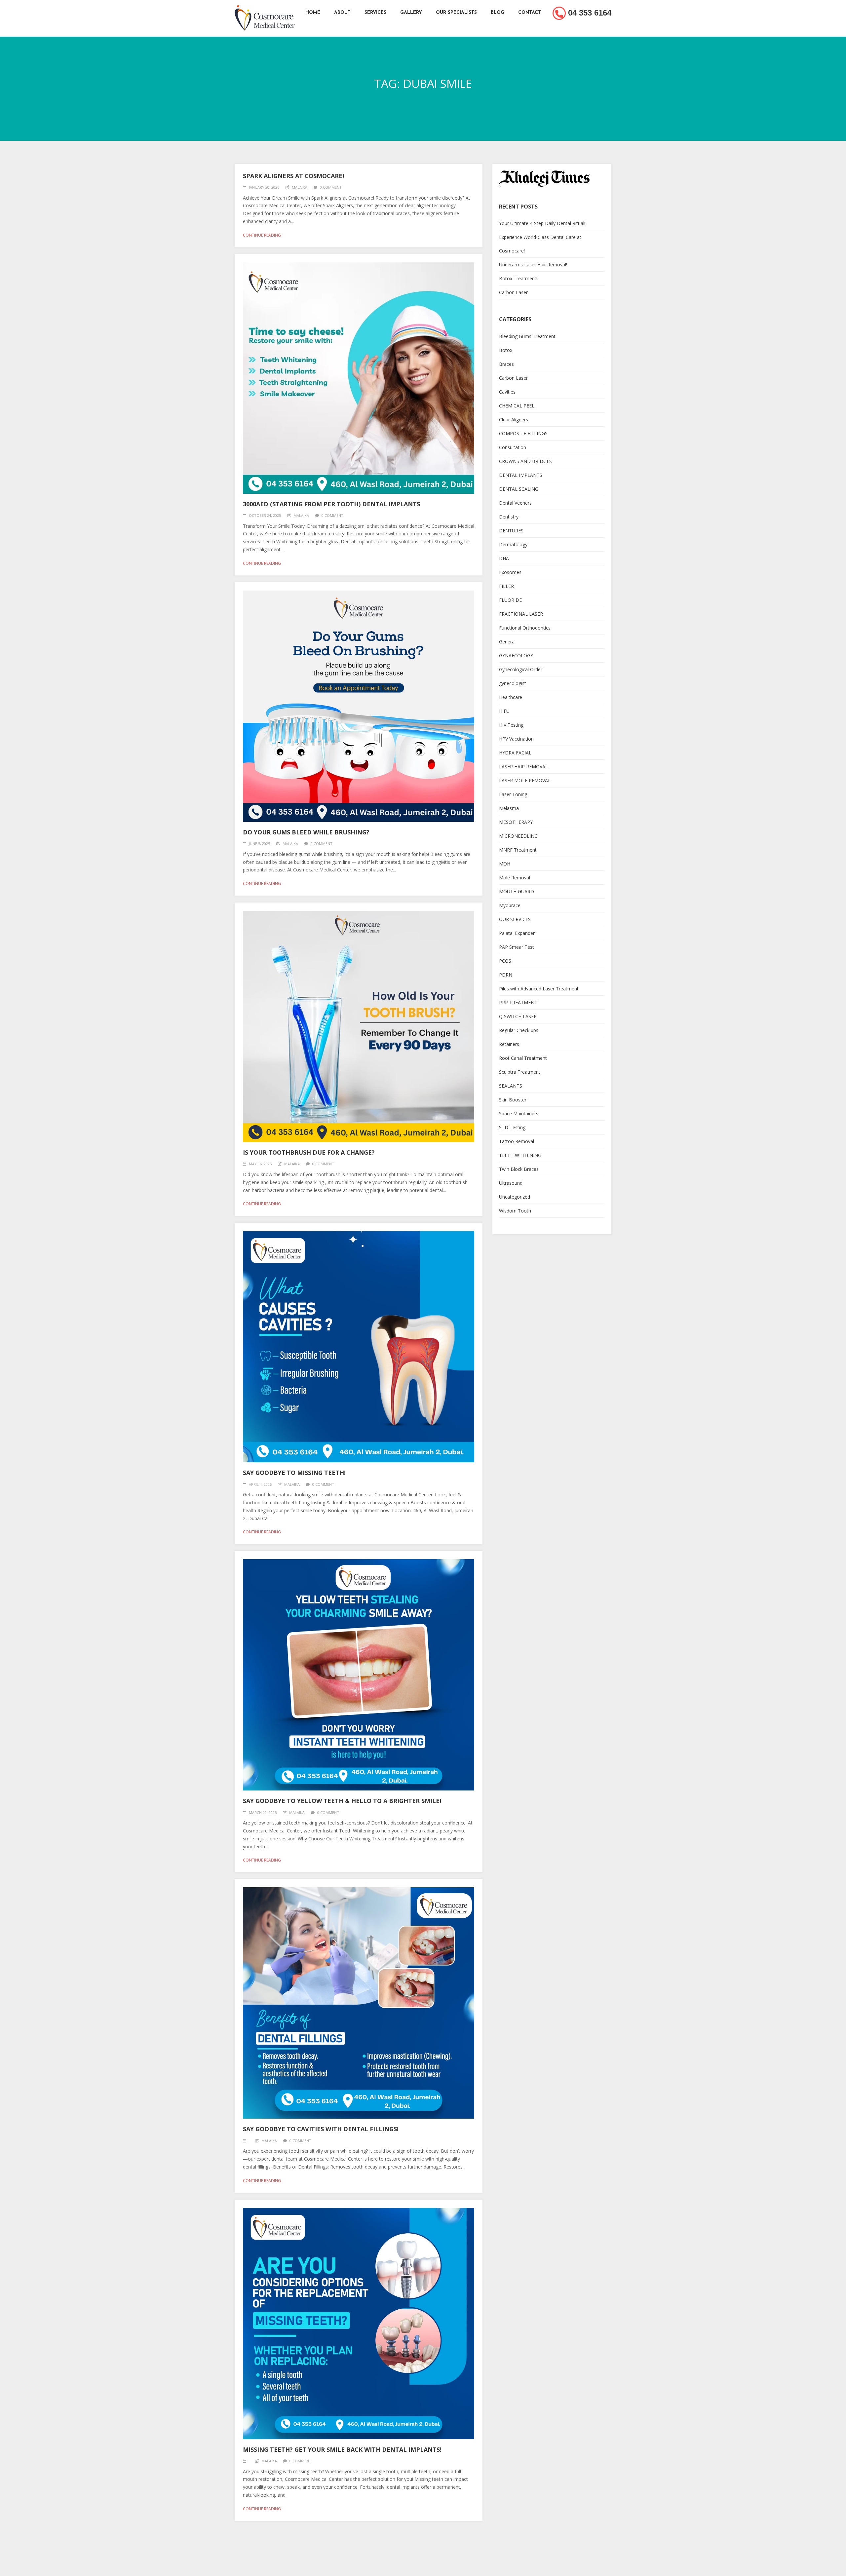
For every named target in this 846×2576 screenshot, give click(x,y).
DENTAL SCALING (519, 489)
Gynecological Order (521, 669)
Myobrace (510, 905)
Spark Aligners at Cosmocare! (293, 176)
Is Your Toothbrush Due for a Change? (309, 1152)
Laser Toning (513, 794)
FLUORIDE (510, 600)
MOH (505, 864)
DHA (504, 558)
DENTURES (511, 531)
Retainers (509, 1044)
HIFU (504, 711)
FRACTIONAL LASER (521, 614)
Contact (530, 13)
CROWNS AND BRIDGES (525, 461)
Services (375, 13)
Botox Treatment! (518, 278)
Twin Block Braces (519, 1169)
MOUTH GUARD (517, 891)
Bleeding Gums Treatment (527, 336)
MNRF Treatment (518, 850)
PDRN (506, 975)
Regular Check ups (519, 1030)
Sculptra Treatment (520, 1072)
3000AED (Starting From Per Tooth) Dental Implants (331, 504)
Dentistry (509, 517)
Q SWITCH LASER (518, 1016)
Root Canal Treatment (523, 1058)
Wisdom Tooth (515, 1211)
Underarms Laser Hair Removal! (533, 265)
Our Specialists (456, 13)
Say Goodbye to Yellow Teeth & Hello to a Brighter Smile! (342, 1801)
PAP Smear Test (517, 947)
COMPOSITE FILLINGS (523, 433)
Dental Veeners (515, 503)
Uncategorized (515, 1197)
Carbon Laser (513, 292)
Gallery (411, 13)
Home (313, 13)
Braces (506, 364)
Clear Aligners (514, 420)
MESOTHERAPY (516, 822)
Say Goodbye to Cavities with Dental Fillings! (321, 2129)
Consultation (513, 447)
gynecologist (513, 683)
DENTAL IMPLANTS (521, 475)
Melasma (509, 808)
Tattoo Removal (517, 1141)
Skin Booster (513, 1100)
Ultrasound (511, 1183)
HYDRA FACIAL (515, 753)
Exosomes (510, 572)
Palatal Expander (517, 933)
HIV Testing (511, 725)
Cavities (507, 392)
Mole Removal (515, 878)
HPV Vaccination (516, 739)
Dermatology (513, 544)
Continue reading (262, 235)
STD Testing (512, 1127)
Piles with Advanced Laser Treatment (539, 989)
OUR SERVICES (515, 919)
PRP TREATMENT (518, 1002)
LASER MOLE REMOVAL (525, 780)
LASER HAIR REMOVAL (523, 767)
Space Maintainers (519, 1114)
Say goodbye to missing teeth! (294, 1473)
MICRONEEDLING (518, 836)
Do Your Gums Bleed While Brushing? (306, 832)
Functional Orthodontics (525, 628)
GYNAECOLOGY (516, 655)
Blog (498, 13)
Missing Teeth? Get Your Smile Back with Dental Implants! (342, 2449)
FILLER (506, 586)
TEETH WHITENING (520, 1155)
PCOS (505, 961)
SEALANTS (511, 1086)
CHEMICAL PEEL (517, 406)
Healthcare (511, 697)
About (342, 13)
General (507, 642)
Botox (506, 350)
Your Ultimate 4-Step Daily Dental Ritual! (542, 223)
